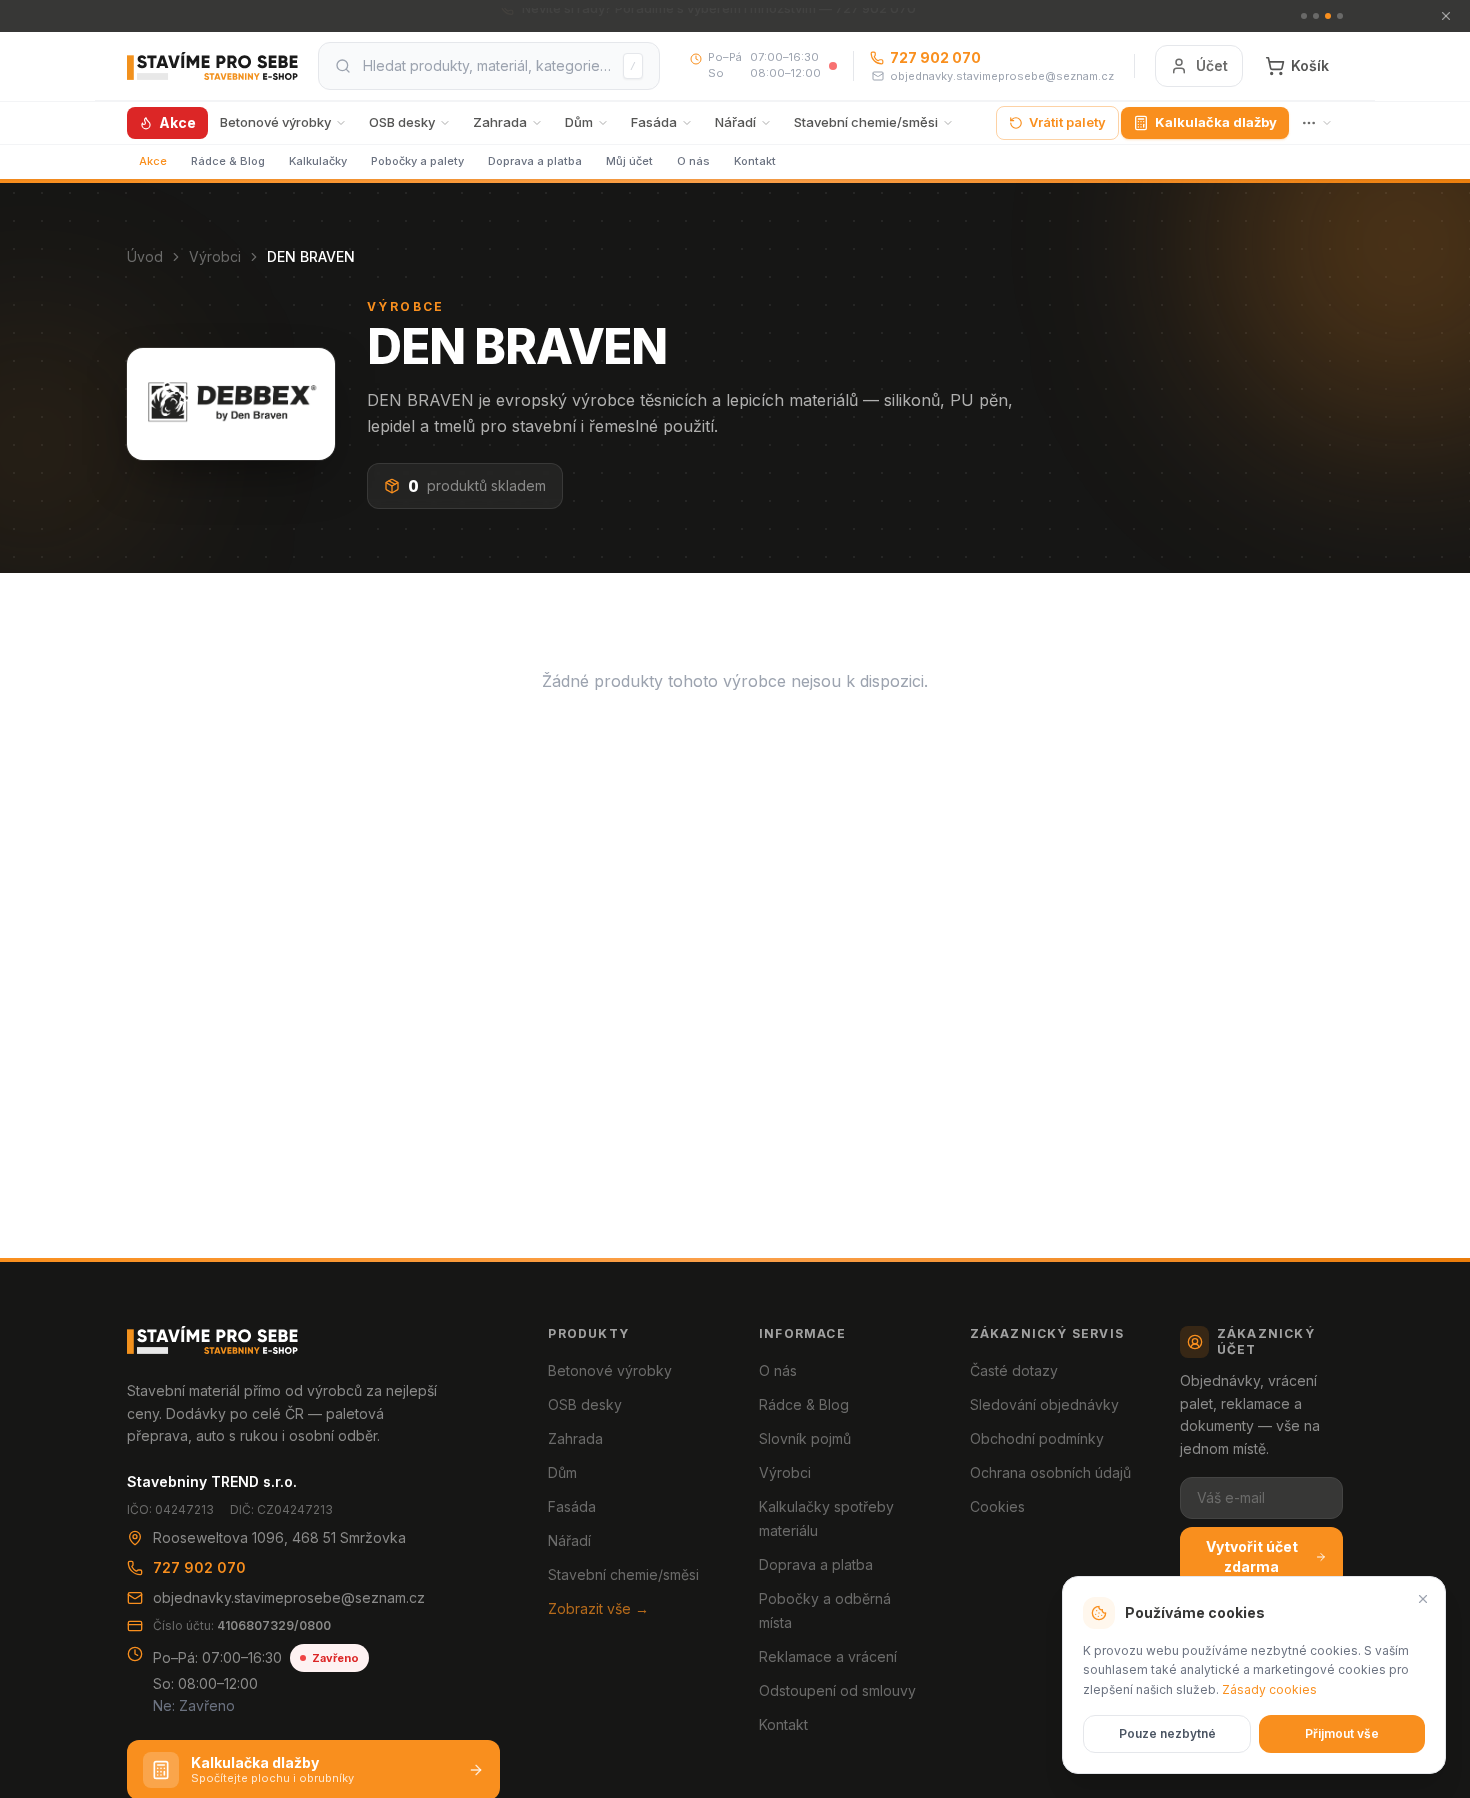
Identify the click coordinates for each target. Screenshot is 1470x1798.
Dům (579, 122)
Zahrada (500, 122)
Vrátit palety (1067, 122)
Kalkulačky (318, 161)
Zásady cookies (1269, 1689)
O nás (693, 161)
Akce (177, 122)
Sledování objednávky (1044, 1404)
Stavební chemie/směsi (866, 122)
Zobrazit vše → (598, 1608)
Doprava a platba (535, 161)
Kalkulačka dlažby (1216, 122)
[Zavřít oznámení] (1446, 16)
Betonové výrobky (275, 122)
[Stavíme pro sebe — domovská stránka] (212, 66)
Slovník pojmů (805, 1438)
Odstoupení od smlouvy (837, 1690)
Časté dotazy (1014, 1370)
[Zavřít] (1423, 1599)
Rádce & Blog (228, 161)
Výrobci (215, 256)
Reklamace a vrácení (828, 1656)
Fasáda (654, 122)
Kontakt (755, 161)
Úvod (145, 256)
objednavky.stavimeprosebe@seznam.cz (1002, 76)
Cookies (997, 1506)
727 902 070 (935, 57)
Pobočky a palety (417, 161)
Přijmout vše (1342, 1733)
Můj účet (629, 161)
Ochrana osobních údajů (1050, 1472)
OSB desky (402, 122)
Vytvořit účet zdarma (1252, 1556)
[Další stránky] (1317, 123)
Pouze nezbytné (1167, 1733)
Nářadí (735, 122)
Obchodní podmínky (1037, 1438)
